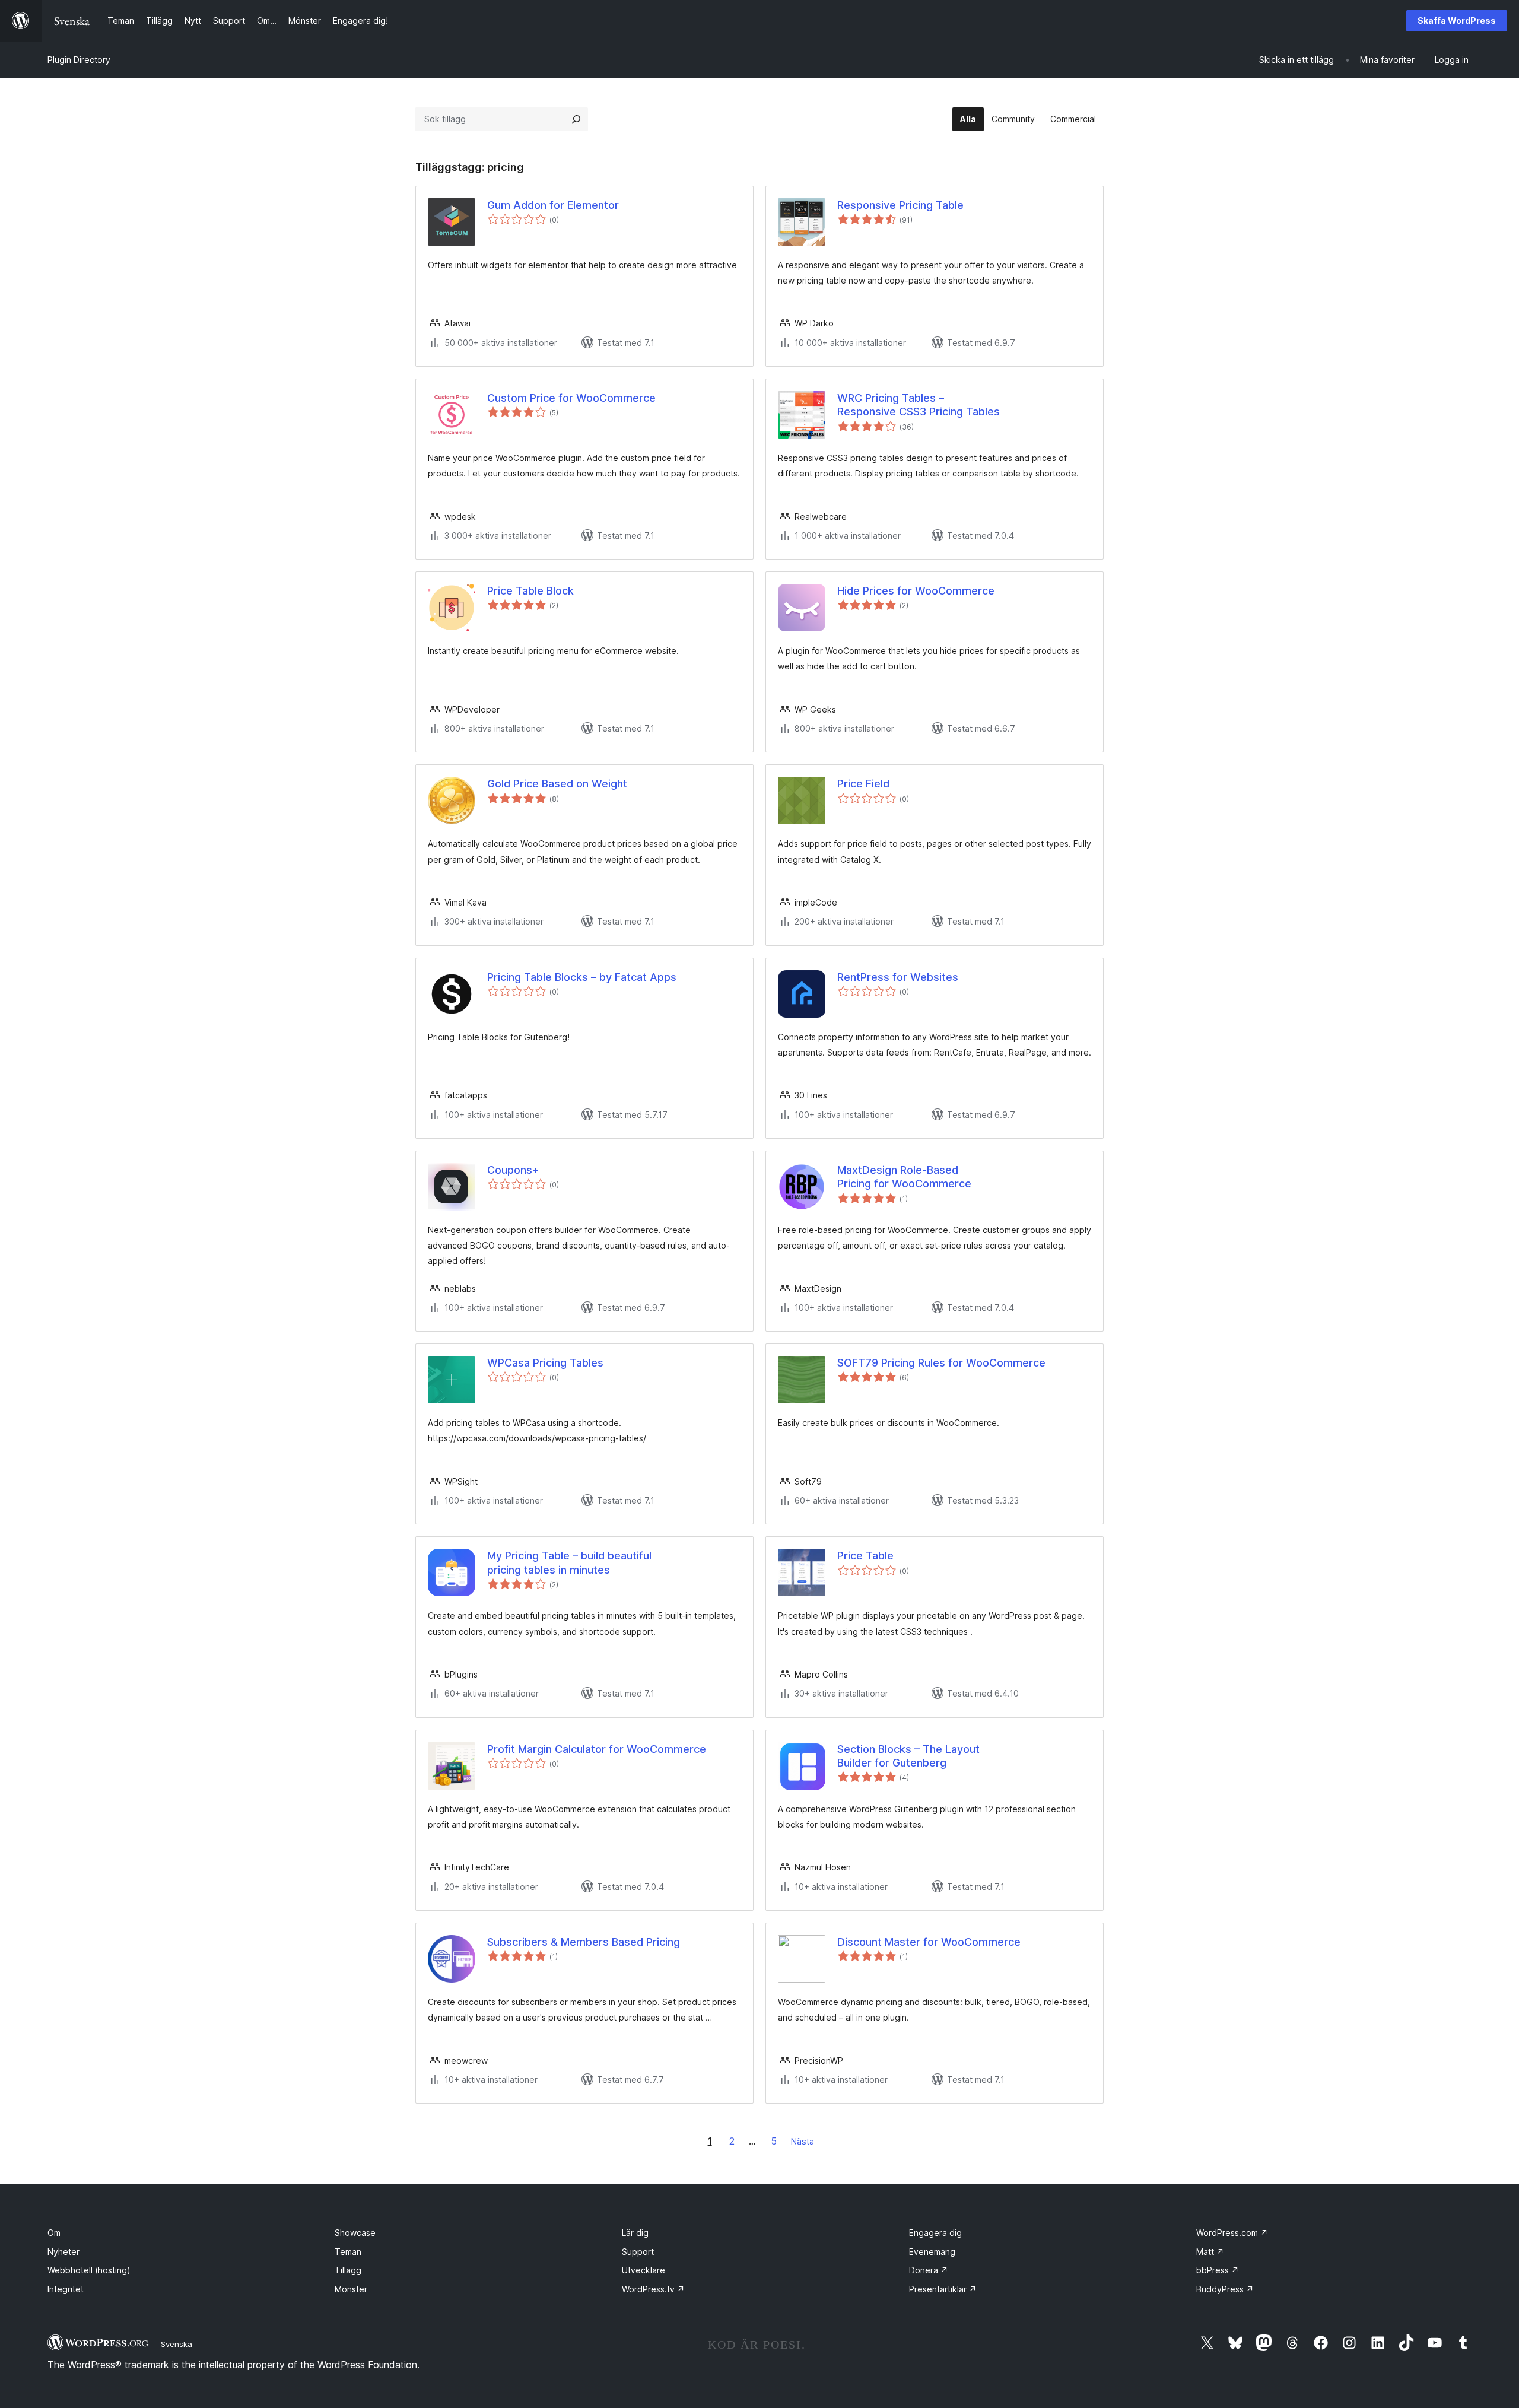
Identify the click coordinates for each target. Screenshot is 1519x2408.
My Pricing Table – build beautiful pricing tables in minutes (569, 1562)
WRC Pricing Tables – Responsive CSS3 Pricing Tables (919, 405)
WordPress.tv (653, 2289)
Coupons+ (513, 1170)
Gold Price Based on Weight (557, 784)
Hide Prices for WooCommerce (916, 591)
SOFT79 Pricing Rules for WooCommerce (941, 1363)
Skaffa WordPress (1457, 20)
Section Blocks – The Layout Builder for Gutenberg (908, 1756)
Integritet (66, 2289)
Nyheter (63, 2252)
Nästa (803, 2141)
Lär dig (635, 2233)
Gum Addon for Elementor (553, 205)
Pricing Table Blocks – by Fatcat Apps (582, 977)
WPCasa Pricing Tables (545, 1363)
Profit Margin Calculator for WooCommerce (597, 1749)
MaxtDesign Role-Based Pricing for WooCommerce (904, 1177)
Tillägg (348, 2270)
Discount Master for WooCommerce (929, 1942)
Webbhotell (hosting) (89, 2270)
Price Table (865, 1556)
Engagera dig (935, 2233)
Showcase (355, 2233)
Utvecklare (643, 2270)
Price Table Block (530, 591)
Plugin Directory (79, 60)
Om (54, 2233)
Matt (1210, 2252)
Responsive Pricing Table (900, 205)
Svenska (177, 2344)
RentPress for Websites (898, 977)
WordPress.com (1232, 2233)
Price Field (863, 784)
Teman (348, 2252)
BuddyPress (1225, 2289)
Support (638, 2252)
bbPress (1218, 2270)
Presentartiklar (943, 2289)
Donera (929, 2270)
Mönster (351, 2289)
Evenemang (932, 2252)
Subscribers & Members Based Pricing (584, 1942)
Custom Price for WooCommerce (571, 398)
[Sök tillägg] (576, 119)
